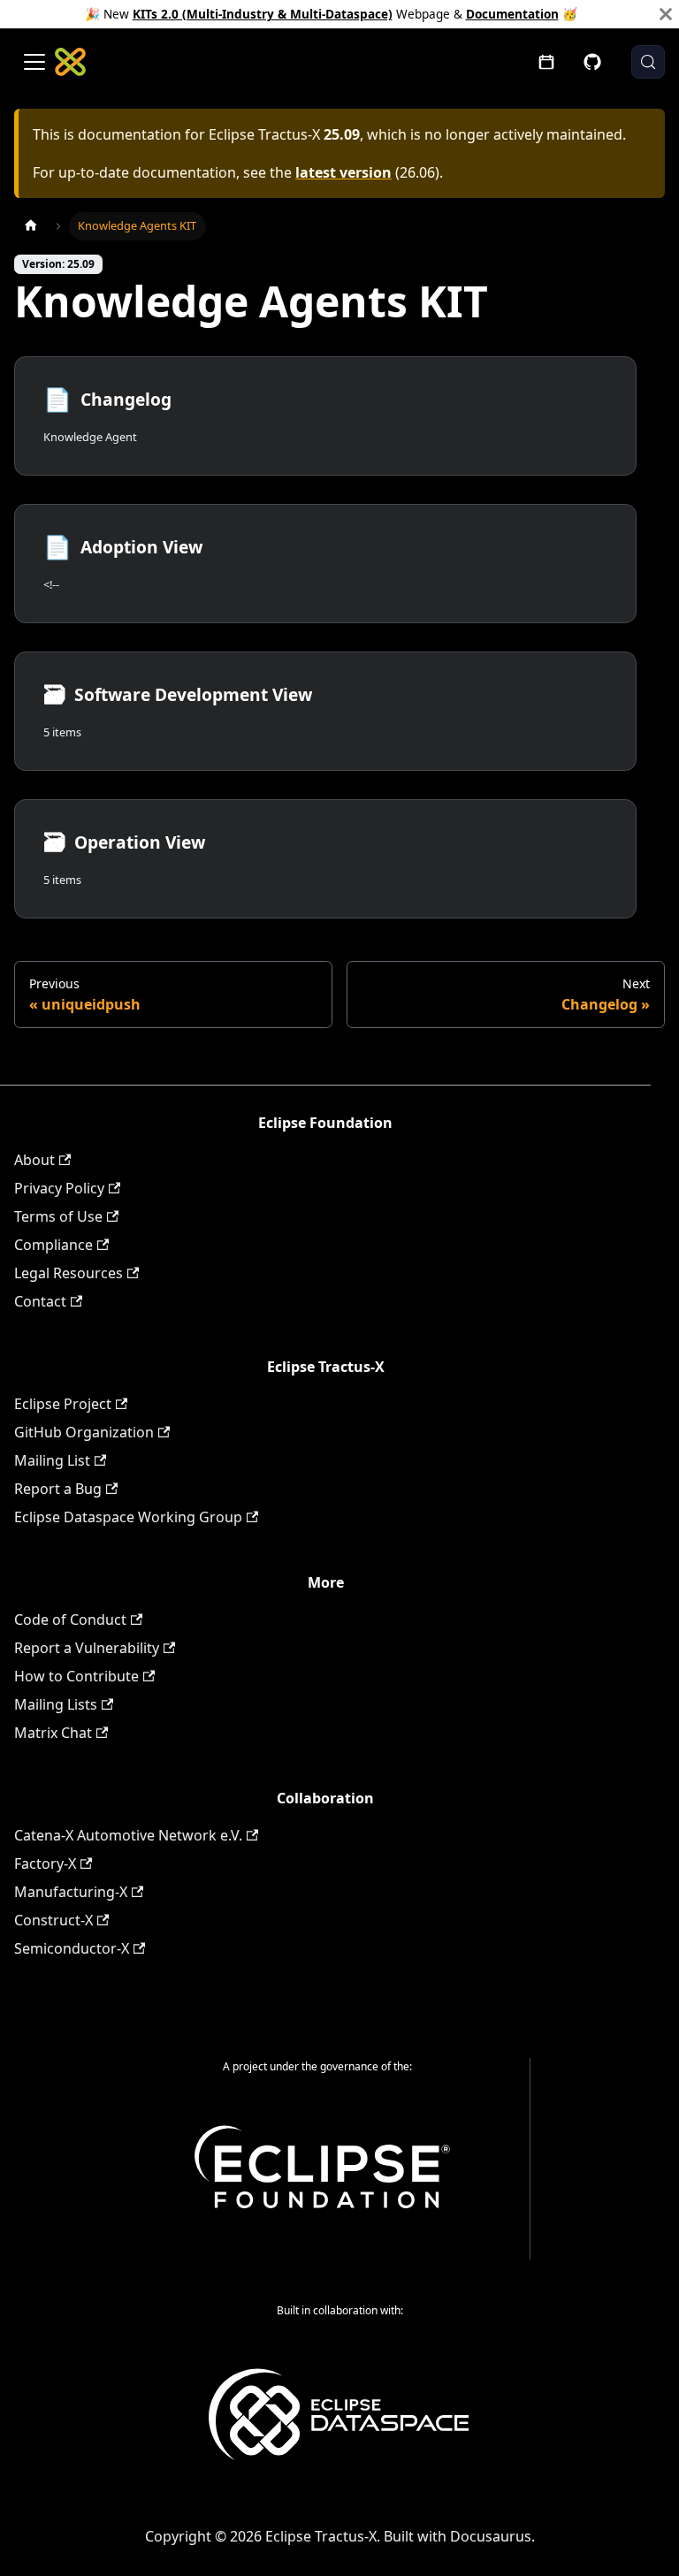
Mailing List (52, 1460)
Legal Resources (69, 1273)
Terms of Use (58, 1216)
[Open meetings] (546, 62)
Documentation (512, 14)
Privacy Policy (59, 1188)
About (34, 1160)
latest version (343, 172)
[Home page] (31, 226)
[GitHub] (592, 62)
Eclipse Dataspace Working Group (128, 1517)
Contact (40, 1301)
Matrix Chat (53, 1733)
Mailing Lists (56, 1704)
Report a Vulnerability (87, 1648)
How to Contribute (76, 1676)
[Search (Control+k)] (648, 62)
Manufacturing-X (71, 1892)
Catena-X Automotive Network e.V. (128, 1835)
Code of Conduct (70, 1620)
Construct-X (53, 1920)
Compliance (53, 1245)
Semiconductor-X (72, 1948)
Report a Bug (58, 1489)
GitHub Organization (84, 1432)
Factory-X (45, 1863)
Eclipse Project (63, 1404)
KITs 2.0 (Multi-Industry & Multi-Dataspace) (263, 14)
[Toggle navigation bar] (34, 62)
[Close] (666, 14)
